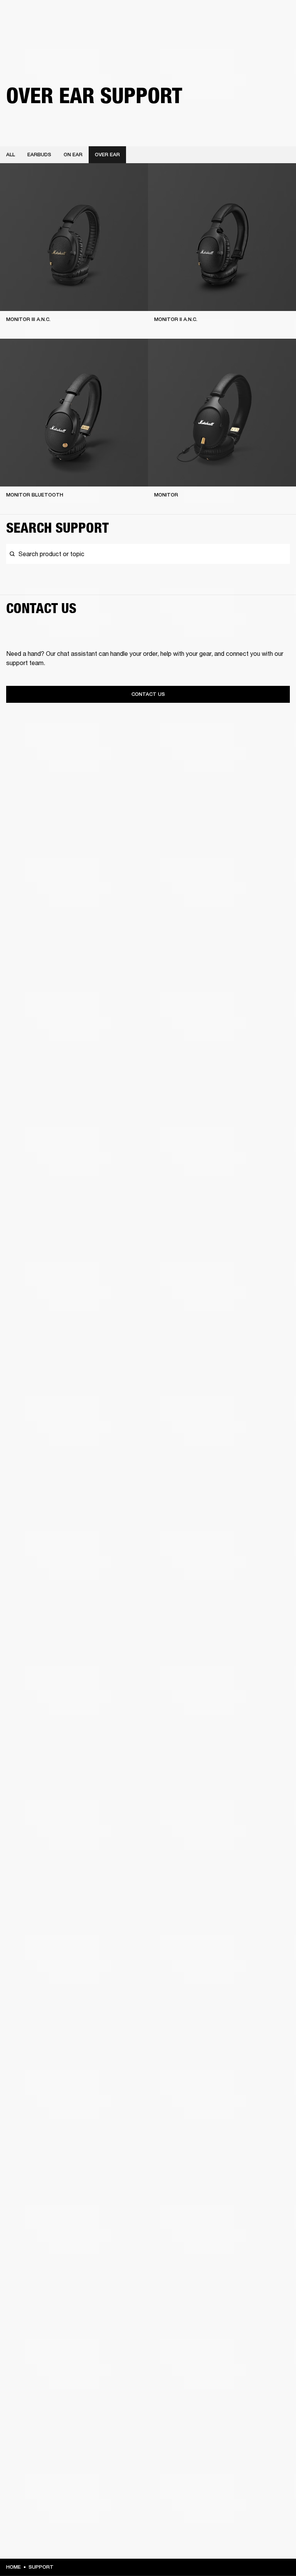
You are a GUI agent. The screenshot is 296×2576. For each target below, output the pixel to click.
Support (218, 35)
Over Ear (107, 155)
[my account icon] (252, 35)
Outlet (258, 16)
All (11, 155)
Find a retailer (225, 16)
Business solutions (144, 16)
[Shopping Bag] (264, 35)
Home (13, 2567)
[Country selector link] (276, 16)
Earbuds (39, 155)
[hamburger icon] (276, 35)
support (41, 2567)
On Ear (73, 155)
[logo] (31, 31)
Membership (188, 16)
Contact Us (148, 694)
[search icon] (239, 35)
